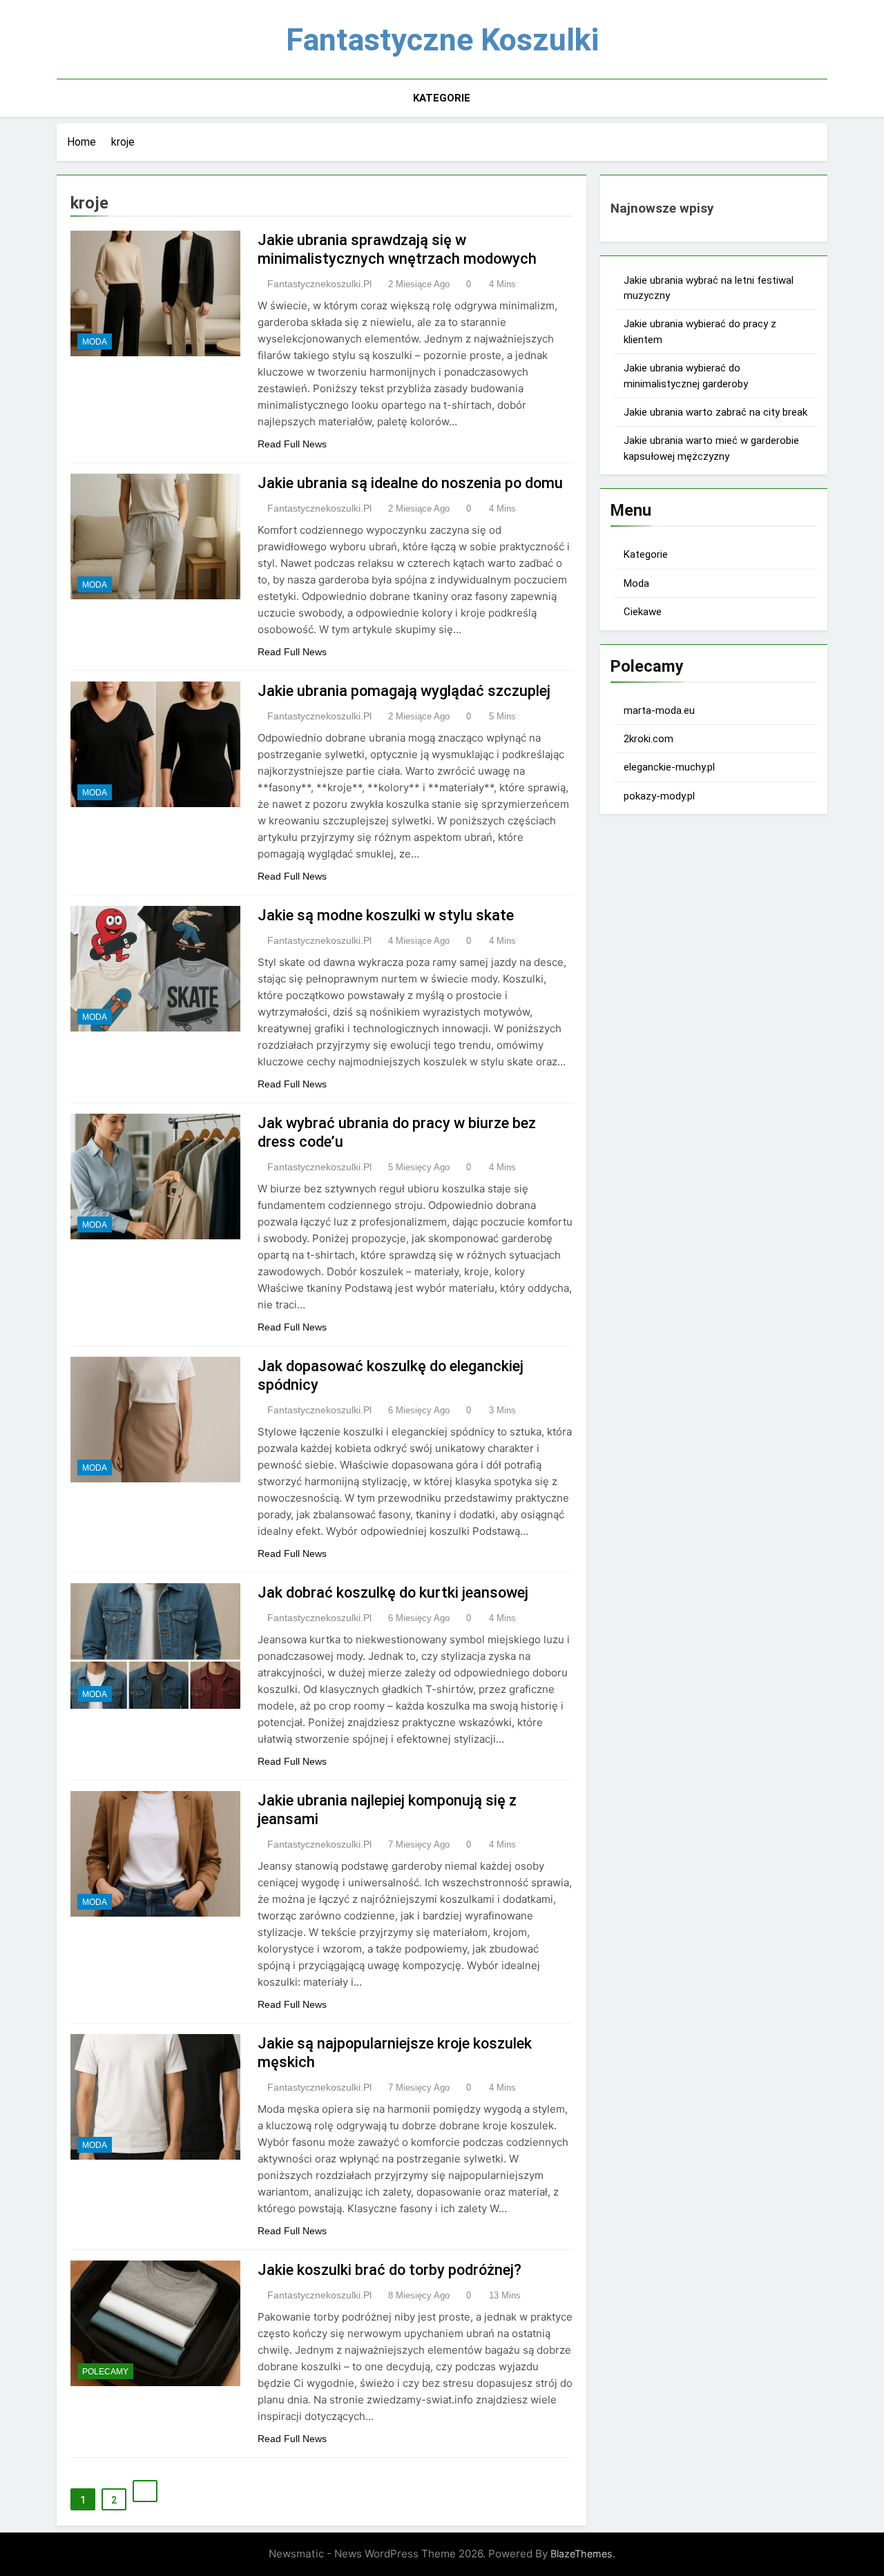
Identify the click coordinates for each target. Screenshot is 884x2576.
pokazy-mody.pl (659, 796)
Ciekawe (643, 612)
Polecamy (105, 2372)
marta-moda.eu (659, 710)
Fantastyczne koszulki (442, 40)
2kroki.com (648, 739)
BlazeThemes (582, 2554)
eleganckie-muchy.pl (669, 767)
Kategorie (442, 98)
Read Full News (292, 444)
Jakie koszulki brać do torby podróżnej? (390, 2270)
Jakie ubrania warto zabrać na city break (715, 412)
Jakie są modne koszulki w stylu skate (386, 915)
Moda (95, 342)
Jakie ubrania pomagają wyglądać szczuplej (404, 691)
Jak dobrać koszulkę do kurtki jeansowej (393, 1592)
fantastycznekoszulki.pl (319, 284)
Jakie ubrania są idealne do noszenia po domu (410, 483)
